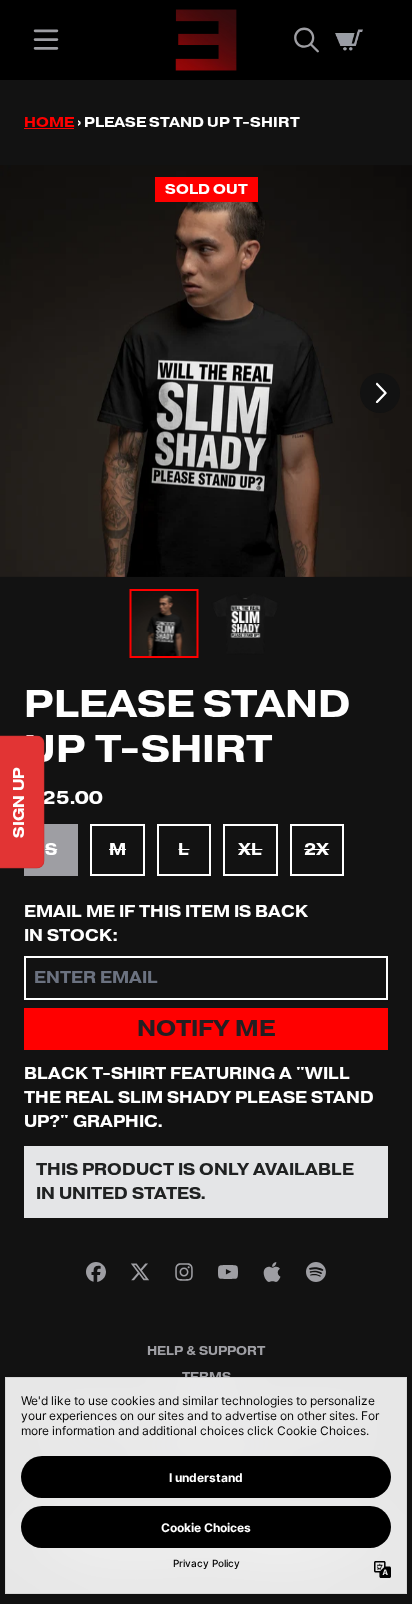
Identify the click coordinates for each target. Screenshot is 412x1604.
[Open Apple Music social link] (272, 1272)
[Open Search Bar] (305, 40)
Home (49, 122)
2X (316, 850)
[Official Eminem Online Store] (206, 40)
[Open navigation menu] (46, 40)
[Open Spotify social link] (316, 1272)
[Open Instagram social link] (184, 1272)
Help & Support (206, 1351)
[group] (164, 623)
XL (250, 850)
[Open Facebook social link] (96, 1272)
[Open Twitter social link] (140, 1272)
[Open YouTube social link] (228, 1272)
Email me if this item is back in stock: (166, 924)
